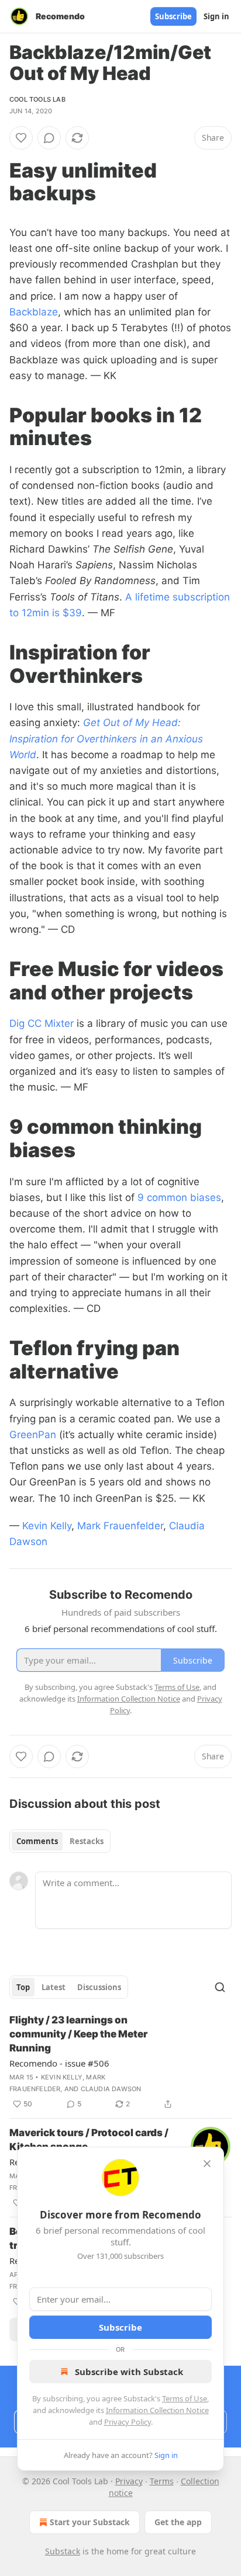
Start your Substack (90, 2522)
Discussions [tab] (99, 1987)
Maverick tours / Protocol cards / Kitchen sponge (89, 2140)
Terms (162, 2481)
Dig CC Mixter (42, 1023)
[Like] (21, 138)
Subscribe (173, 16)
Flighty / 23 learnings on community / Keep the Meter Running (78, 2034)
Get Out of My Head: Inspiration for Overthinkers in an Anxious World (106, 738)
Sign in (216, 16)
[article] (120, 2062)
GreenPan (33, 1435)
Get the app (178, 2522)
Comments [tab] (37, 1841)
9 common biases (179, 1197)
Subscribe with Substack (129, 2372)
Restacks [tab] (87, 1841)
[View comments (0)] (49, 138)
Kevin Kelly (47, 1526)
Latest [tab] (54, 1987)
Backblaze (34, 312)
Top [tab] (23, 1987)
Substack (63, 2551)
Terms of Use (185, 2398)
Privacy (129, 2481)
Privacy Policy (128, 2422)
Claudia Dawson (111, 2089)
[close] (207, 2164)
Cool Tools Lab (37, 99)
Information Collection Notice (157, 2410)
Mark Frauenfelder (120, 1526)
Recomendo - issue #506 (59, 2063)
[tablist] (60, 1841)
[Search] (220, 1987)
